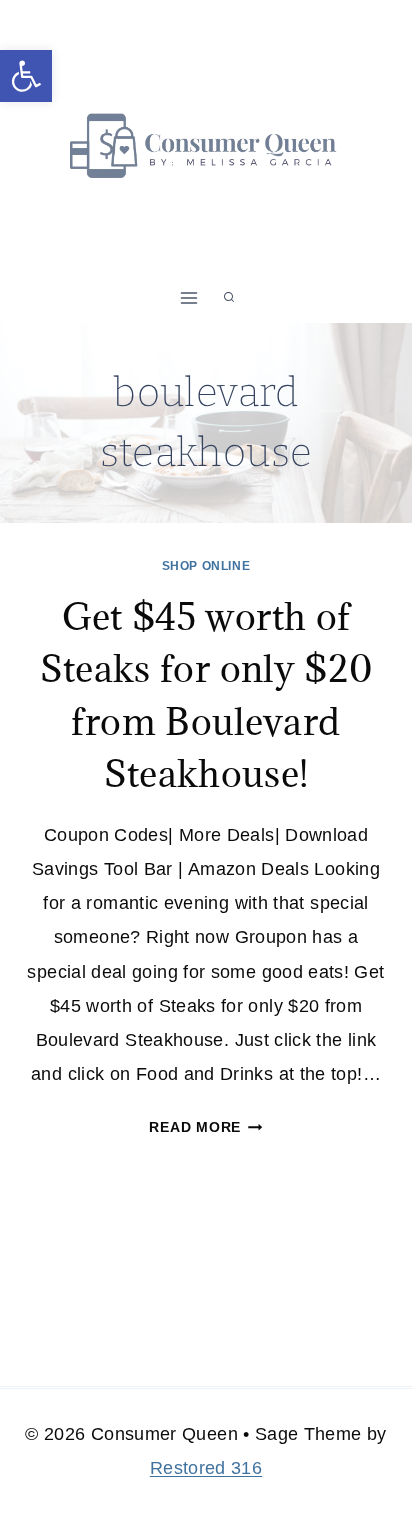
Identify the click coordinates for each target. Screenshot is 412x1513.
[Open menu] (189, 297)
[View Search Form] (229, 298)
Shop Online (206, 566)
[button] (26, 76)
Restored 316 (206, 1468)
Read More (205, 1127)
